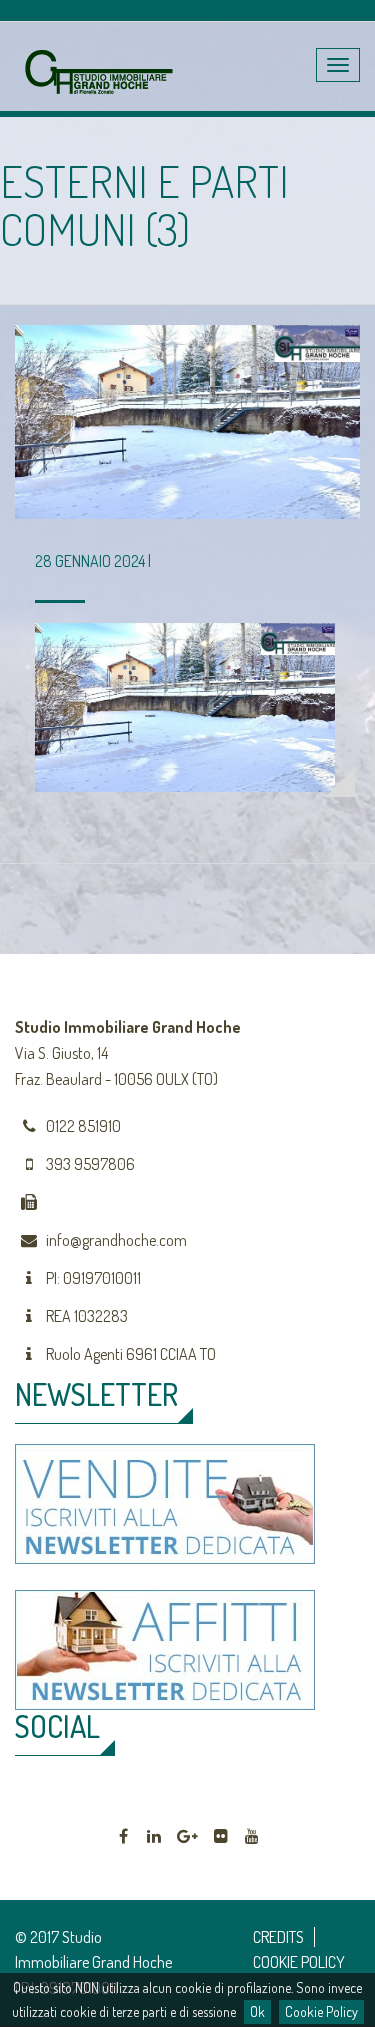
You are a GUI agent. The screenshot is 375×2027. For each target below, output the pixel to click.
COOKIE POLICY (299, 1962)
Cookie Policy (321, 2011)
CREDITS (278, 1937)
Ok (257, 2011)
